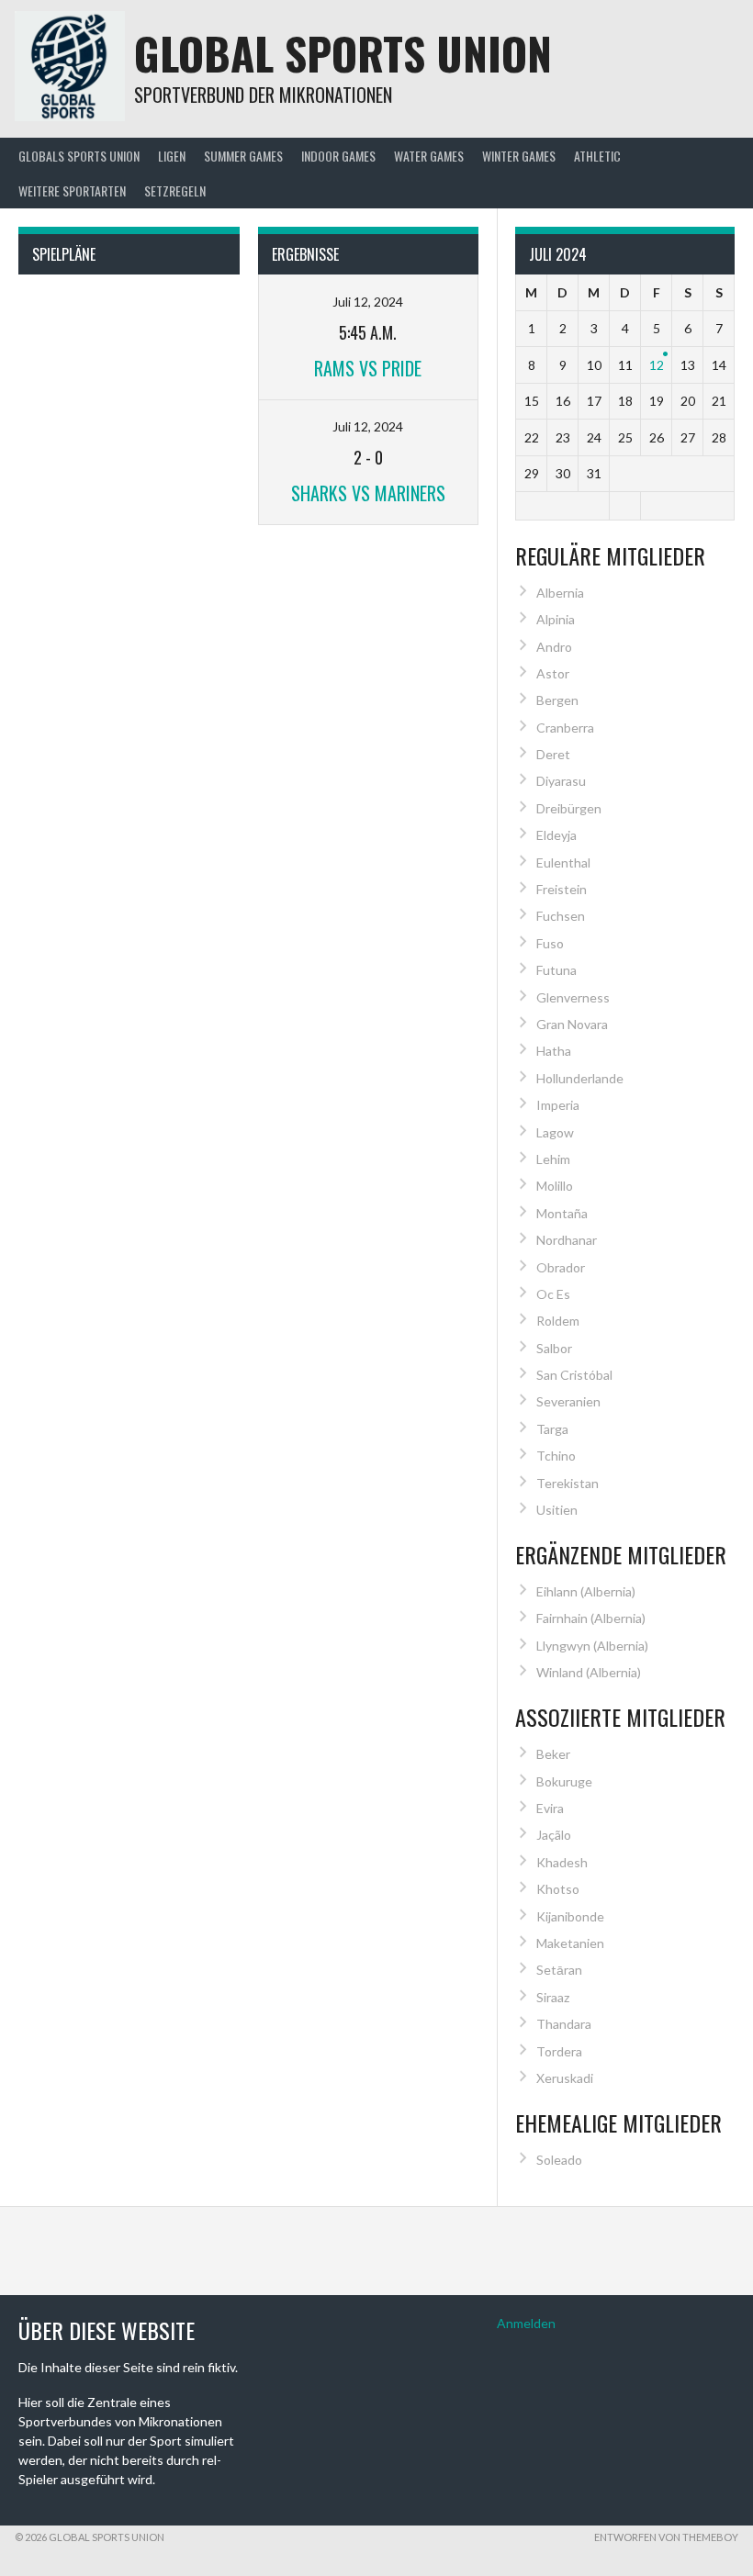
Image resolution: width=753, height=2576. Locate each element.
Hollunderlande (580, 1078)
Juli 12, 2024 (368, 302)
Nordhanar (567, 1240)
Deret (553, 754)
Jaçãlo (554, 1835)
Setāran (559, 1970)
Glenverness (573, 997)
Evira (550, 1808)
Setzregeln (175, 190)
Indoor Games (338, 156)
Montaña (562, 1213)
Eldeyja (556, 835)
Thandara (564, 2024)
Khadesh (562, 1862)
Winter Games (519, 156)
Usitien (557, 1510)
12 (657, 365)
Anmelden (526, 2323)
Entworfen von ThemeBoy (666, 2537)
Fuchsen (561, 916)
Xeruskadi (565, 2078)
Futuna (556, 970)
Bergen (557, 700)
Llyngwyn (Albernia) (592, 1646)
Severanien (568, 1401)
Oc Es (553, 1294)
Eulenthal (563, 862)
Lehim (553, 1159)
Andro (554, 647)
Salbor (554, 1348)
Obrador (561, 1267)
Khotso (558, 1889)
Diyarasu (561, 781)
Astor (553, 673)
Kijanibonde (570, 1916)
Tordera (559, 2051)
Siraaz (553, 1997)
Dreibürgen (569, 808)
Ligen (172, 156)
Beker (553, 1754)
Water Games (429, 156)
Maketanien (570, 1943)
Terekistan (568, 1483)
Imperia (558, 1105)
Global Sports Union (343, 53)
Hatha (554, 1051)
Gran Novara (572, 1024)
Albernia (560, 593)
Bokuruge (564, 1781)
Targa (552, 1429)
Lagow (555, 1132)
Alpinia (556, 619)
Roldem (558, 1321)
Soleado (559, 2160)
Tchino (556, 1456)
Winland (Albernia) (589, 1672)
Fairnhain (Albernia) (591, 1618)
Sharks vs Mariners (368, 493)
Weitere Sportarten (72, 190)
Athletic (597, 156)
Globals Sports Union (79, 156)
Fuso (550, 943)
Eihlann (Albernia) (586, 1591)
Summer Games (243, 156)
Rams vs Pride (368, 368)
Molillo (555, 1186)
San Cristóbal (574, 1375)
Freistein (562, 889)
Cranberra (565, 728)
